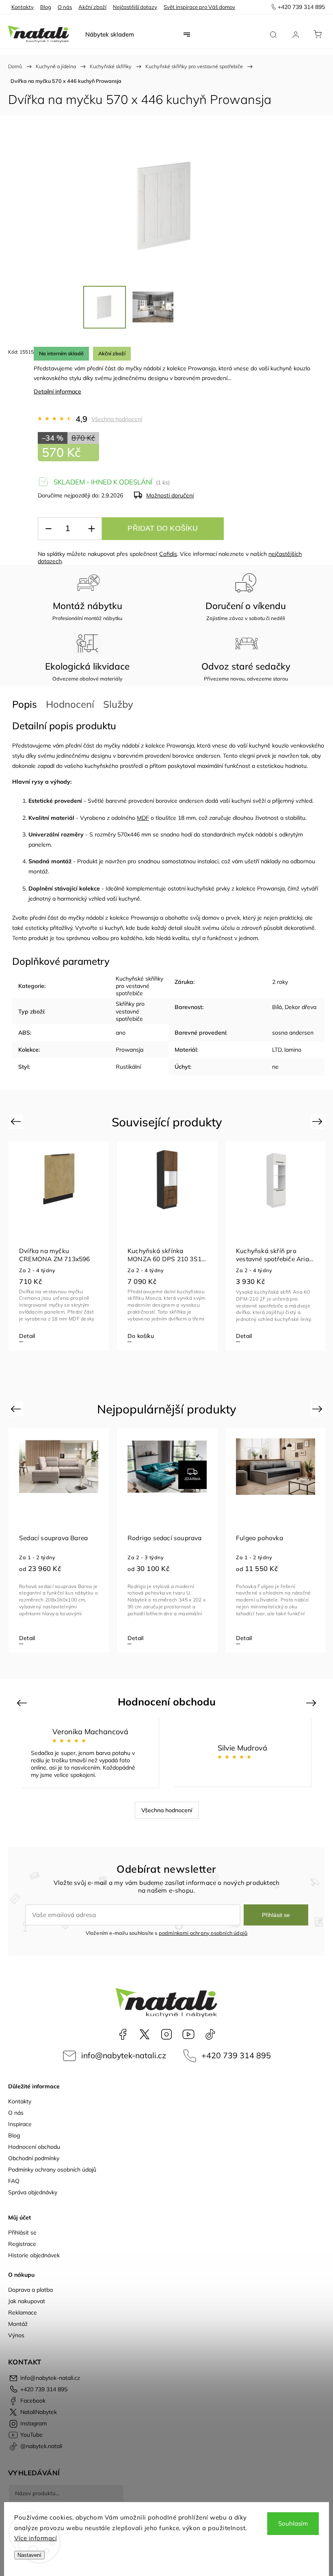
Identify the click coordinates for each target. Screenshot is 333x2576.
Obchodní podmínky (34, 2158)
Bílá (277, 1007)
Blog (46, 7)
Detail (27, 1336)
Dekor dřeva (301, 1007)
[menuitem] (110, 35)
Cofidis (168, 554)
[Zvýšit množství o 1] (91, 529)
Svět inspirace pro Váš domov (199, 7)
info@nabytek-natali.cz (124, 2055)
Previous (17, 1121)
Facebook (123, 2034)
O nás (65, 7)
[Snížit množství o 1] (48, 529)
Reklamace (23, 2312)
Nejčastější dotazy (135, 7)
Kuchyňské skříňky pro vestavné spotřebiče (139, 986)
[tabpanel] (59, 1246)
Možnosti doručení (170, 495)
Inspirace (20, 2124)
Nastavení (29, 2555)
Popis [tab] (25, 704)
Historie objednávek (34, 2255)
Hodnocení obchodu (34, 2147)
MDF (143, 818)
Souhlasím (293, 2523)
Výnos (16, 2335)
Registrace (22, 2244)
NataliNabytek (145, 2034)
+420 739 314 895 (236, 2055)
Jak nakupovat (27, 2301)
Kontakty (23, 7)
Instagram (166, 2034)
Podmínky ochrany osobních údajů (52, 2170)
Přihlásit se (276, 1915)
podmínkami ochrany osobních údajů (203, 1933)
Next (319, 1121)
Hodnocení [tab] (70, 704)
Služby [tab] (118, 704)
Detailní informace (57, 391)
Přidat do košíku (163, 528)
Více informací (36, 2538)
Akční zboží (92, 7)
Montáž (18, 2324)
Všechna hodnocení (117, 419)
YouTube (188, 2034)
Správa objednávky (33, 2192)
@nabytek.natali (210, 2034)
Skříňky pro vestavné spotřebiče (130, 1011)
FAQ (14, 2181)
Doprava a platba (30, 2290)
